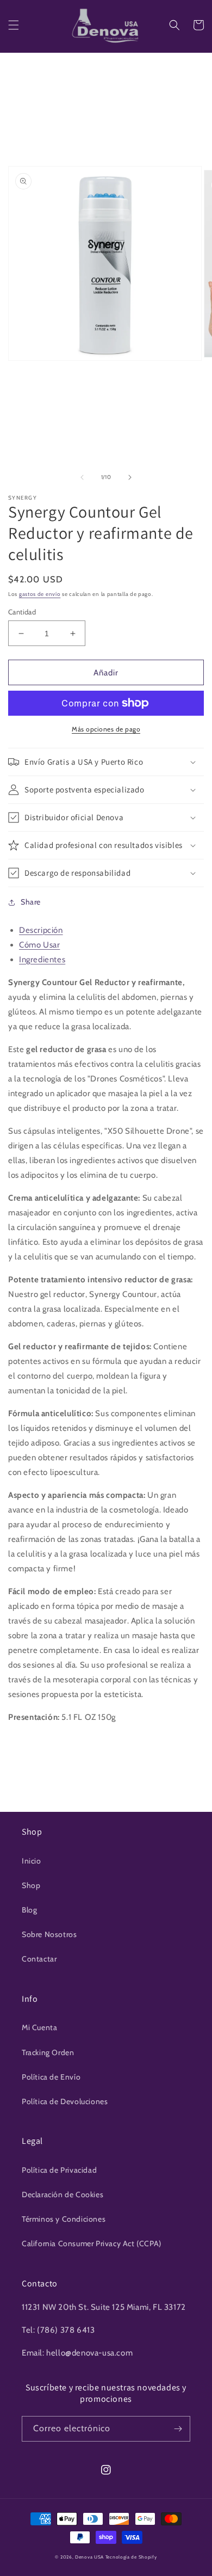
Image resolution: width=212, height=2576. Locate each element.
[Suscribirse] (178, 2429)
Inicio (32, 1861)
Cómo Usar (39, 945)
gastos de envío (40, 594)
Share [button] (31, 902)
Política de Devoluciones (65, 2101)
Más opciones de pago (106, 729)
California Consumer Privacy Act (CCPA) (92, 2243)
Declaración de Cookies (63, 2194)
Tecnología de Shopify (131, 2557)
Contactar (39, 1959)
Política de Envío (51, 2077)
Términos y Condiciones (64, 2219)
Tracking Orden (48, 2052)
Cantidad (22, 612)
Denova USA (89, 2557)
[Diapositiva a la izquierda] (82, 477)
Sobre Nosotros (49, 1934)
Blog (29, 1910)
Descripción (41, 930)
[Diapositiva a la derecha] (130, 477)
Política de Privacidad (59, 2170)
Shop (31, 1885)
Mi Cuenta (39, 2027)
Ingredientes (42, 960)
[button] (14, 25)
